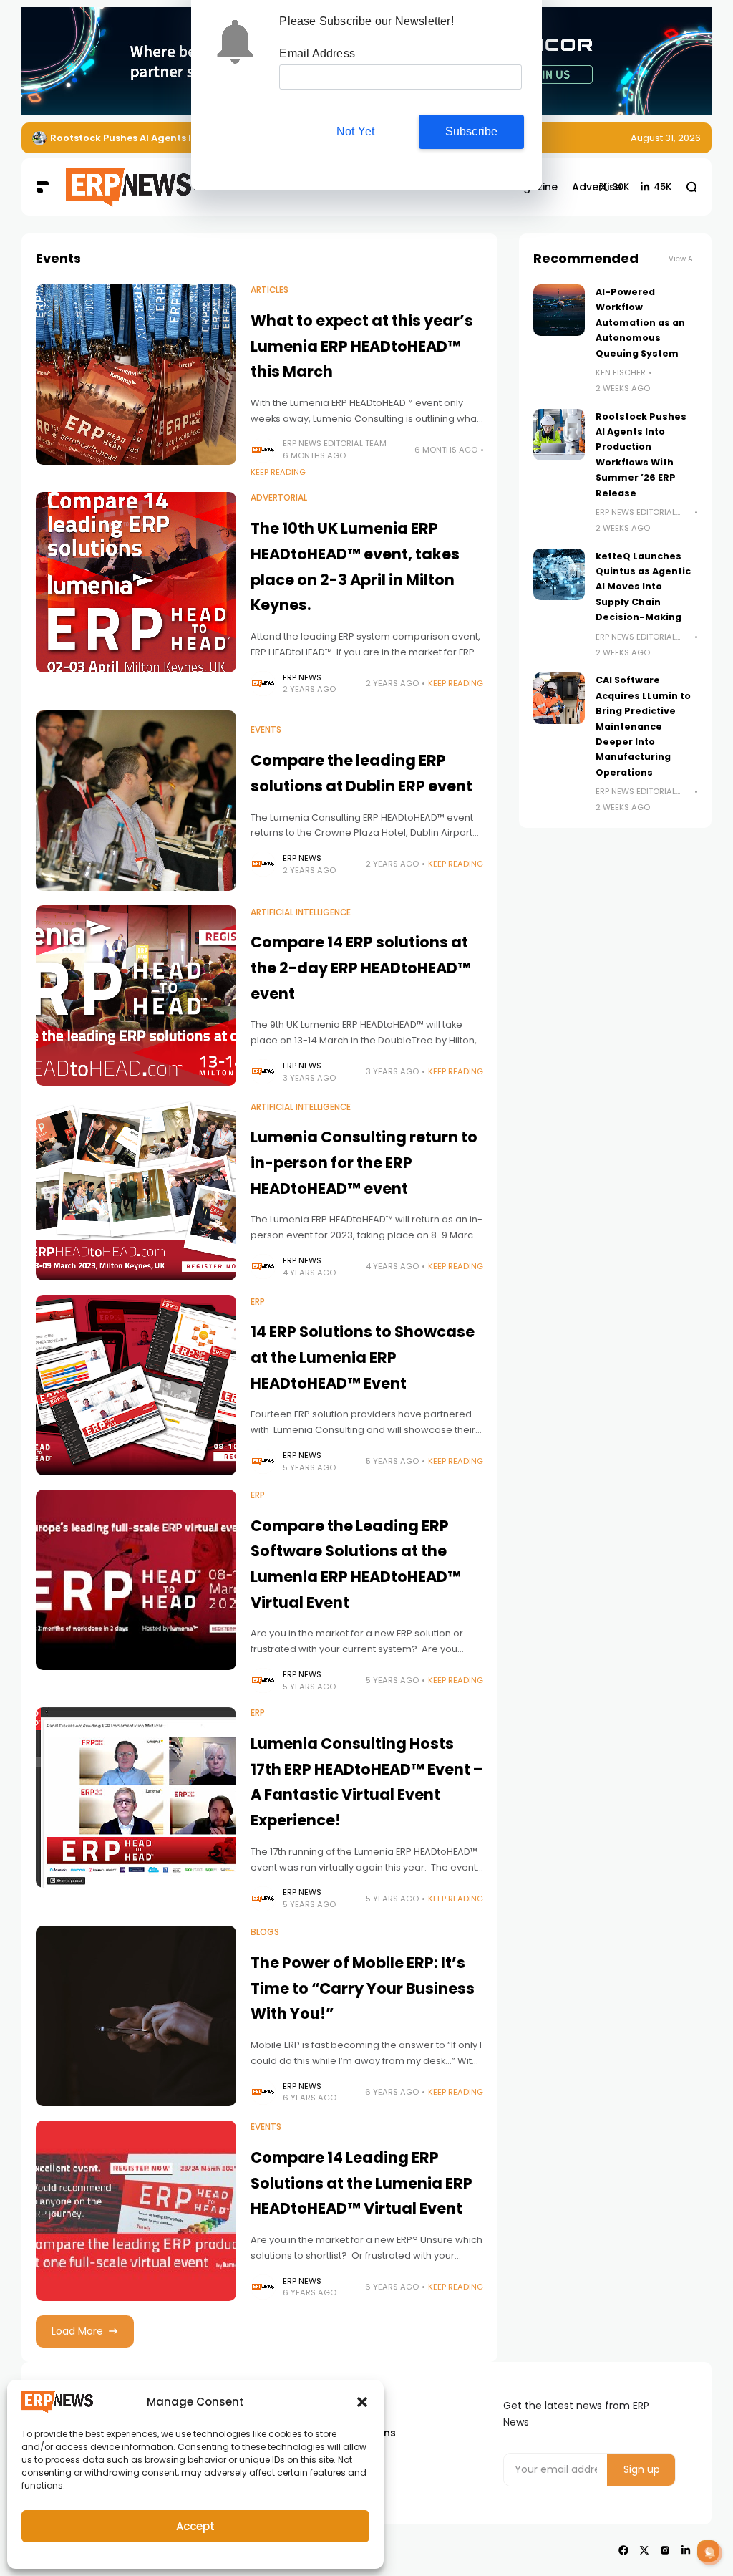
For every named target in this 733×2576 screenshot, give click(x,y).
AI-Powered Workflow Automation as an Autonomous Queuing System (640, 323)
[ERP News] (109, 188)
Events (266, 730)
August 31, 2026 (666, 138)
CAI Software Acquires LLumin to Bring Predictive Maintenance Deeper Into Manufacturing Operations (643, 726)
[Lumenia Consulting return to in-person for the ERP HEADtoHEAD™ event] (136, 1190)
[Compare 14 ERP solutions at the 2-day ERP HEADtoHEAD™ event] (136, 995)
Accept (195, 2526)
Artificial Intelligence (301, 912)
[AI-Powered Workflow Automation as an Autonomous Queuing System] (559, 310)
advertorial (279, 498)
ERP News (302, 677)
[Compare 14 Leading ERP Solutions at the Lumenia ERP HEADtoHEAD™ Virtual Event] (136, 2211)
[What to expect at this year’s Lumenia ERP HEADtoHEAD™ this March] (136, 375)
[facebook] (623, 2550)
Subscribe (472, 131)
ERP (258, 1302)
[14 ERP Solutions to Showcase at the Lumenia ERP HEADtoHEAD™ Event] (136, 1385)
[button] (362, 2402)
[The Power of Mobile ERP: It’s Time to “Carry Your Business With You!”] (136, 2016)
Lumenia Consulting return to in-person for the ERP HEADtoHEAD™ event (364, 1162)
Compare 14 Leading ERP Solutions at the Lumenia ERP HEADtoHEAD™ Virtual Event (361, 2183)
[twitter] (644, 2550)
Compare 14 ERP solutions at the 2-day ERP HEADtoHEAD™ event (361, 968)
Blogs (265, 1932)
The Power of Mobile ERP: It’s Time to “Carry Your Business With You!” (363, 1988)
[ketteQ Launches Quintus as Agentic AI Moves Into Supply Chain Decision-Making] (559, 574)
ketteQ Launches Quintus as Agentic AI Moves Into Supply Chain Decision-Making (643, 587)
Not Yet (355, 131)
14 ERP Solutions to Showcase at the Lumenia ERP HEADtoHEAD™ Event (363, 1357)
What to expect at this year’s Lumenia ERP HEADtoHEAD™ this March (362, 346)
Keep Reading (278, 472)
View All (683, 259)
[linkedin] (686, 2550)
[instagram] (665, 2550)
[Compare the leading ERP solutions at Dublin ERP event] (136, 801)
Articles (270, 290)
